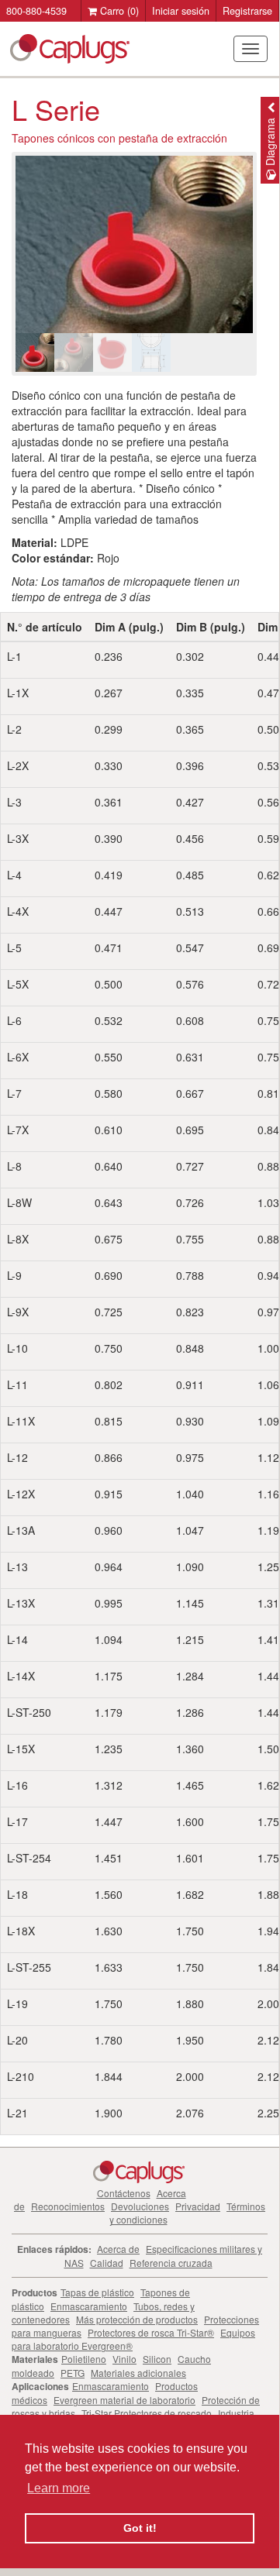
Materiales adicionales (138, 2373)
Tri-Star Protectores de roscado (147, 2413)
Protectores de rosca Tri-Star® (151, 2332)
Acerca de (118, 2249)
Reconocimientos (68, 2206)
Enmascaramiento (89, 2306)
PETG (73, 2373)
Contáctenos (124, 2193)
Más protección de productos (137, 2319)
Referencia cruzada (171, 2263)
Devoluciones (140, 2206)
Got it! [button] (140, 2528)
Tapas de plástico (97, 2292)
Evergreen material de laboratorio (124, 2400)
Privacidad (198, 2206)
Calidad (107, 2263)
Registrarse (247, 11)
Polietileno (84, 2359)
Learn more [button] (59, 2488)
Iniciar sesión (181, 11)
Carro (118, 11)
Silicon (157, 2359)
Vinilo (124, 2359)
